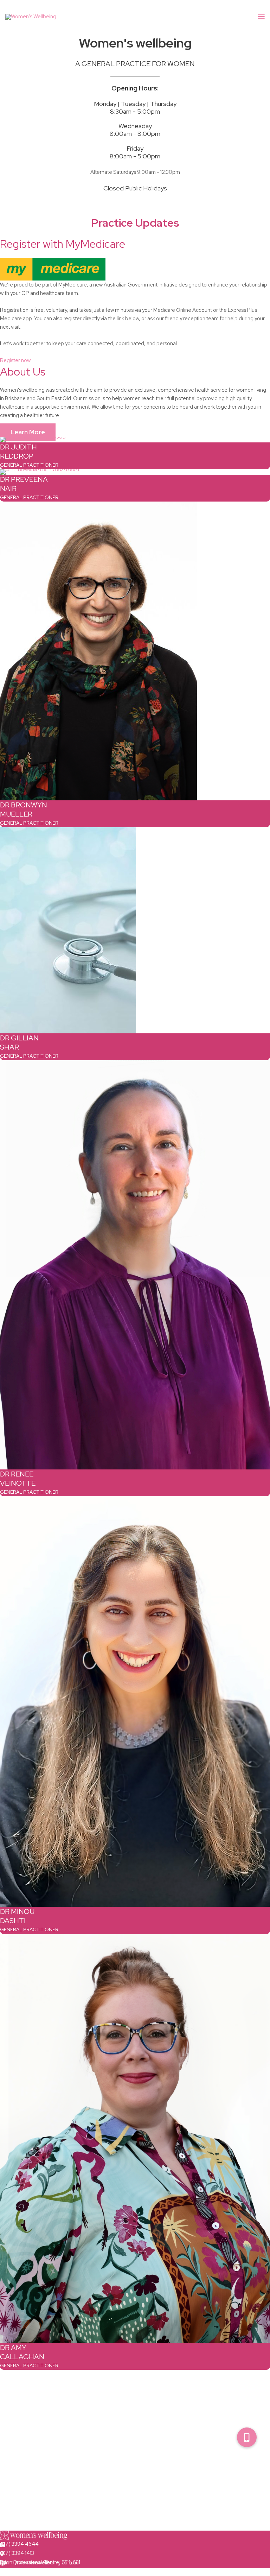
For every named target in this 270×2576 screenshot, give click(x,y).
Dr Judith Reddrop (18, 452)
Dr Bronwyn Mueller (24, 810)
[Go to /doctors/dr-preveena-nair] (135, 472)
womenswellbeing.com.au (30, 2572)
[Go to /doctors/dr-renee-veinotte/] (135, 1265)
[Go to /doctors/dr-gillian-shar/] (135, 930)
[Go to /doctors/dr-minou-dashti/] (135, 1702)
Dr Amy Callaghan (22, 2352)
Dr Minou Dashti (17, 1916)
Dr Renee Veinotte (18, 1479)
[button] (247, 2437)
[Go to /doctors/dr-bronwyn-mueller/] (135, 651)
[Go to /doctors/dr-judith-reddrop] (135, 440)
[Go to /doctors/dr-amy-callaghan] (135, 2139)
